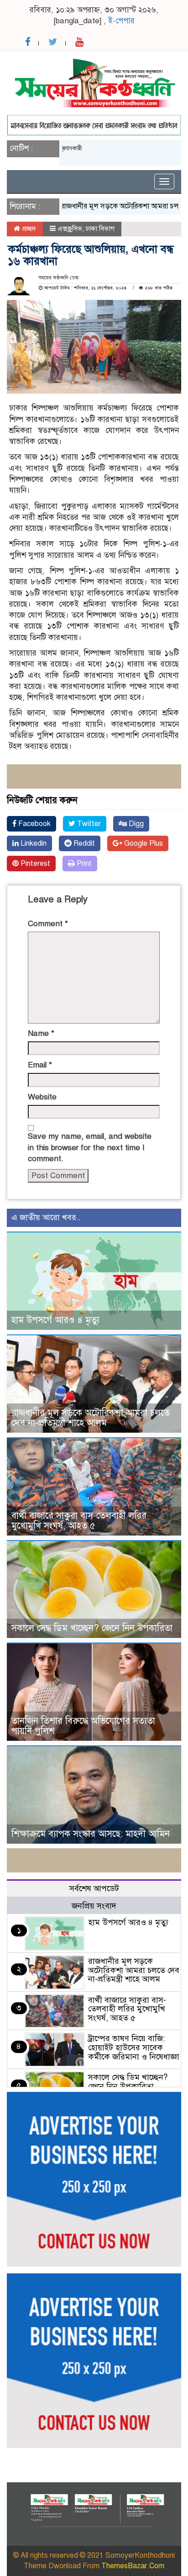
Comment (48, 924)
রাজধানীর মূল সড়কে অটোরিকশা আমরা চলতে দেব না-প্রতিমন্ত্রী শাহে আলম (91, 1418)
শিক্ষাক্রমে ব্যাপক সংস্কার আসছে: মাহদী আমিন (91, 1834)
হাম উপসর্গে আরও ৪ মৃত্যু (55, 1320)
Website (42, 1097)
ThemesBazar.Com (133, 2566)
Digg (135, 824)
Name (41, 1033)
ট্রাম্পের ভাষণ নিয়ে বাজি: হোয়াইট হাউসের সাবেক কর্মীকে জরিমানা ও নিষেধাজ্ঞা (134, 2048)
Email (40, 1065)
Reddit (83, 843)
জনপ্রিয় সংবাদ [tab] (94, 1906)
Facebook (34, 824)
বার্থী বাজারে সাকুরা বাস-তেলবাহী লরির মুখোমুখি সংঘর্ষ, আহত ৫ (79, 1521)
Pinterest (34, 864)
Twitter (88, 824)
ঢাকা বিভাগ (100, 229)
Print (83, 864)
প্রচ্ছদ (28, 229)
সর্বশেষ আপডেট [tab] (94, 1888)
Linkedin (33, 843)
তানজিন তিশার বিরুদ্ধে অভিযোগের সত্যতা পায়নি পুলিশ (83, 1726)
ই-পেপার (121, 21)
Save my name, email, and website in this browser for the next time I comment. (90, 1147)
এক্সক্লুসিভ (70, 229)
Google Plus (143, 843)
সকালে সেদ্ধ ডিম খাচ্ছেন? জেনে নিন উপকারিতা (92, 1628)
